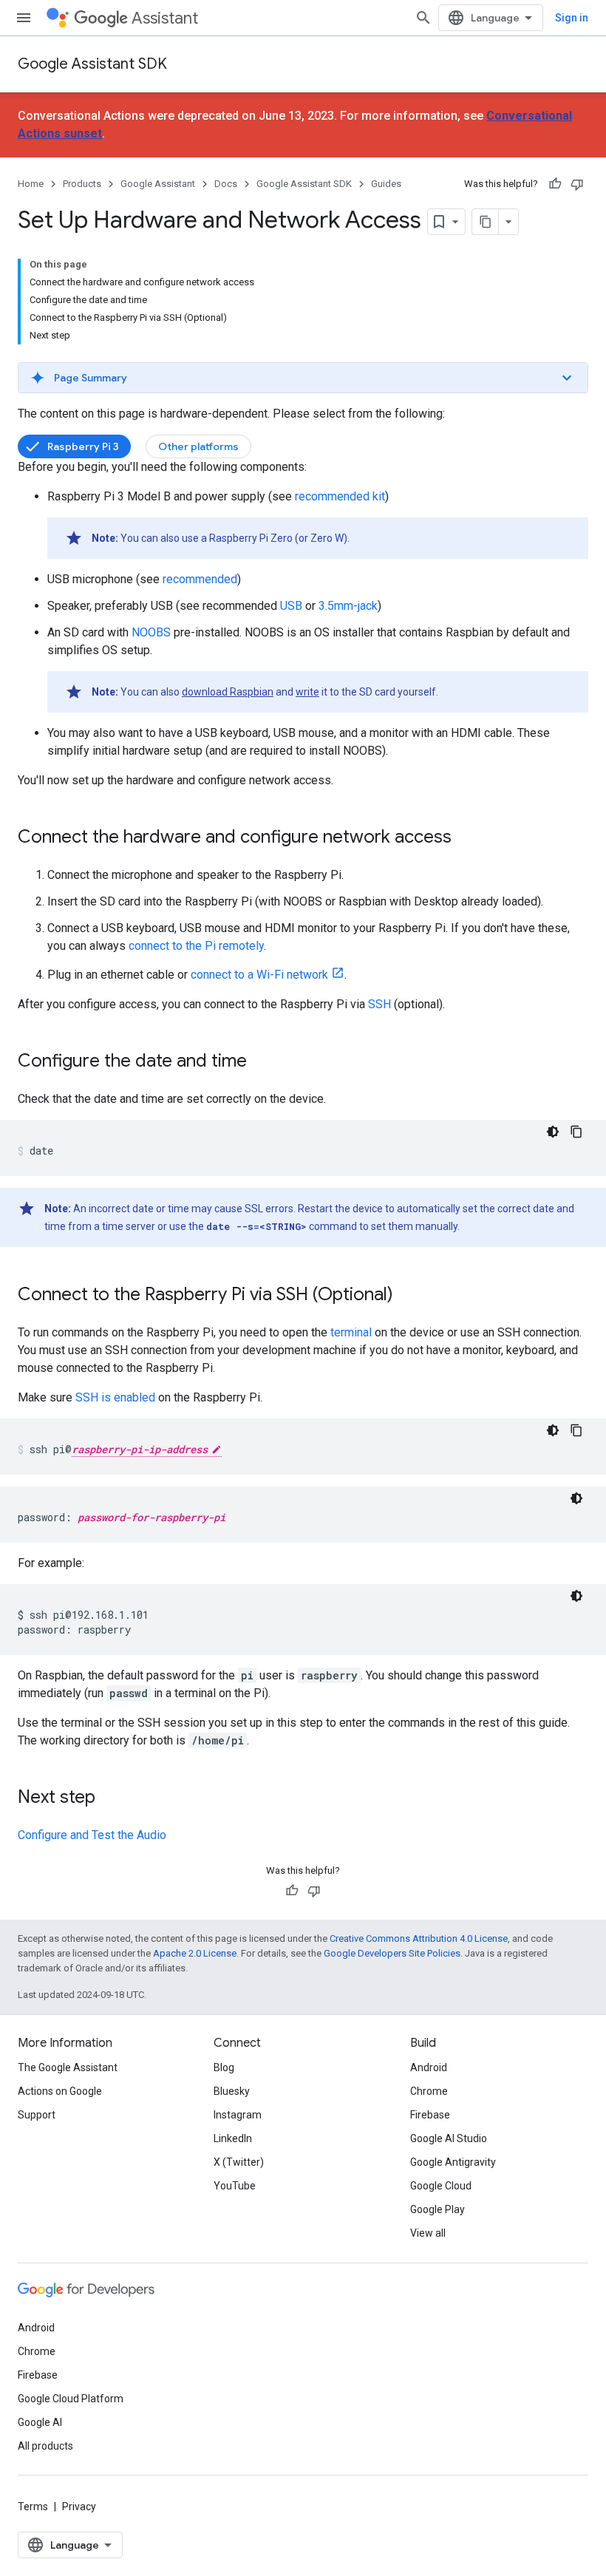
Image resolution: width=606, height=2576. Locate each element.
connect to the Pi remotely (196, 946)
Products (82, 184)
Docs (226, 184)
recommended (200, 579)
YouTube (235, 2186)
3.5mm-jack (348, 606)
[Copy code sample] (576, 1132)
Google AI (40, 2422)
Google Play (438, 2209)
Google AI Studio (449, 2138)
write (307, 692)
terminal (351, 1332)
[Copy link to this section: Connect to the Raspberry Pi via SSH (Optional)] (408, 1296)
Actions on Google (60, 2091)
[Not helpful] (577, 184)
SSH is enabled (115, 1397)
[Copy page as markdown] (486, 222)
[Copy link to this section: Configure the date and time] (262, 1062)
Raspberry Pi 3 (83, 446)
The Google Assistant (68, 2067)
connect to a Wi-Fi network (259, 975)
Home (31, 184)
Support (37, 2115)
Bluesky (232, 2091)
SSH (379, 1004)
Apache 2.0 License (195, 1953)
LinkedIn (233, 2138)
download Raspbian (228, 692)
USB (291, 606)
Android (429, 2067)
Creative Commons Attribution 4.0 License (419, 1938)
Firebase (430, 2115)
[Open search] (423, 18)
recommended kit (340, 496)
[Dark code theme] (553, 1132)
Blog (224, 2067)
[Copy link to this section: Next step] (110, 1798)
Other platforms (198, 446)
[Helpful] (555, 184)
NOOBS (151, 632)
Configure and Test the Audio (92, 1835)
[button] (303, 378)
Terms (33, 2507)
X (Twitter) (239, 2162)
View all (428, 2233)
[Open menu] (24, 18)
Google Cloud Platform (71, 2399)
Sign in (572, 18)
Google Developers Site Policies (392, 1953)
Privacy (79, 2507)
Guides (386, 184)
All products (45, 2446)
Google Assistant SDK (92, 64)
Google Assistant (158, 184)
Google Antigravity (453, 2162)
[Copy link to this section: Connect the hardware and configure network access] (466, 838)
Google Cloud (441, 2186)
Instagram (238, 2115)
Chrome (429, 2091)
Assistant (165, 18)
